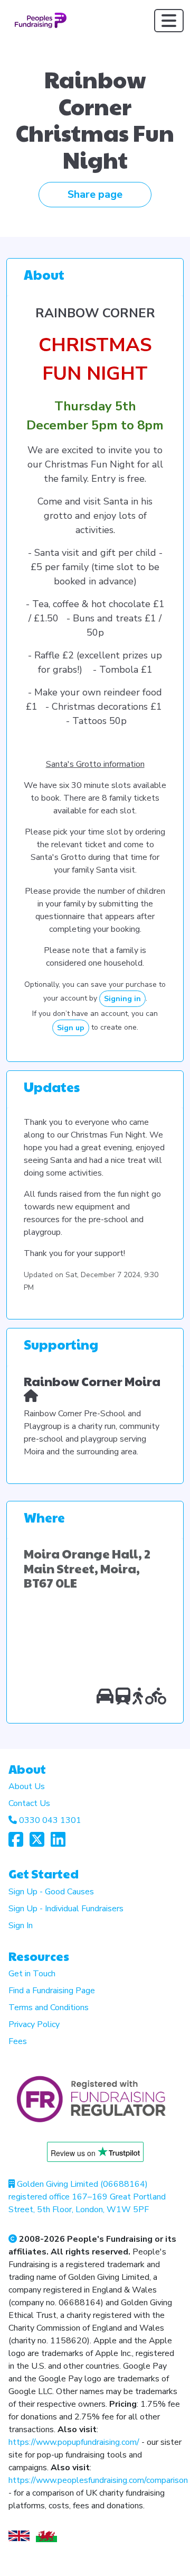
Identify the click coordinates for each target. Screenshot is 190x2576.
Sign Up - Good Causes (51, 1892)
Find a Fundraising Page (52, 1991)
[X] (37, 1843)
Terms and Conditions (49, 2007)
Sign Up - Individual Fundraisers (66, 1909)
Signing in (122, 999)
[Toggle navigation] (169, 21)
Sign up (71, 1028)
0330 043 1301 (50, 1820)
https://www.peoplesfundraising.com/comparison (98, 2480)
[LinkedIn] (58, 1843)
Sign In (21, 1926)
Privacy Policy (34, 2024)
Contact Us (29, 1803)
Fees (18, 2041)
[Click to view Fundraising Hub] (31, 1395)
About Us (27, 1786)
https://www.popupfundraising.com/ (74, 2442)
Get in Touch (32, 1974)
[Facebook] (16, 1843)
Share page (95, 194)
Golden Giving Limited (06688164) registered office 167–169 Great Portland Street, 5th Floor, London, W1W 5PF (87, 2197)
